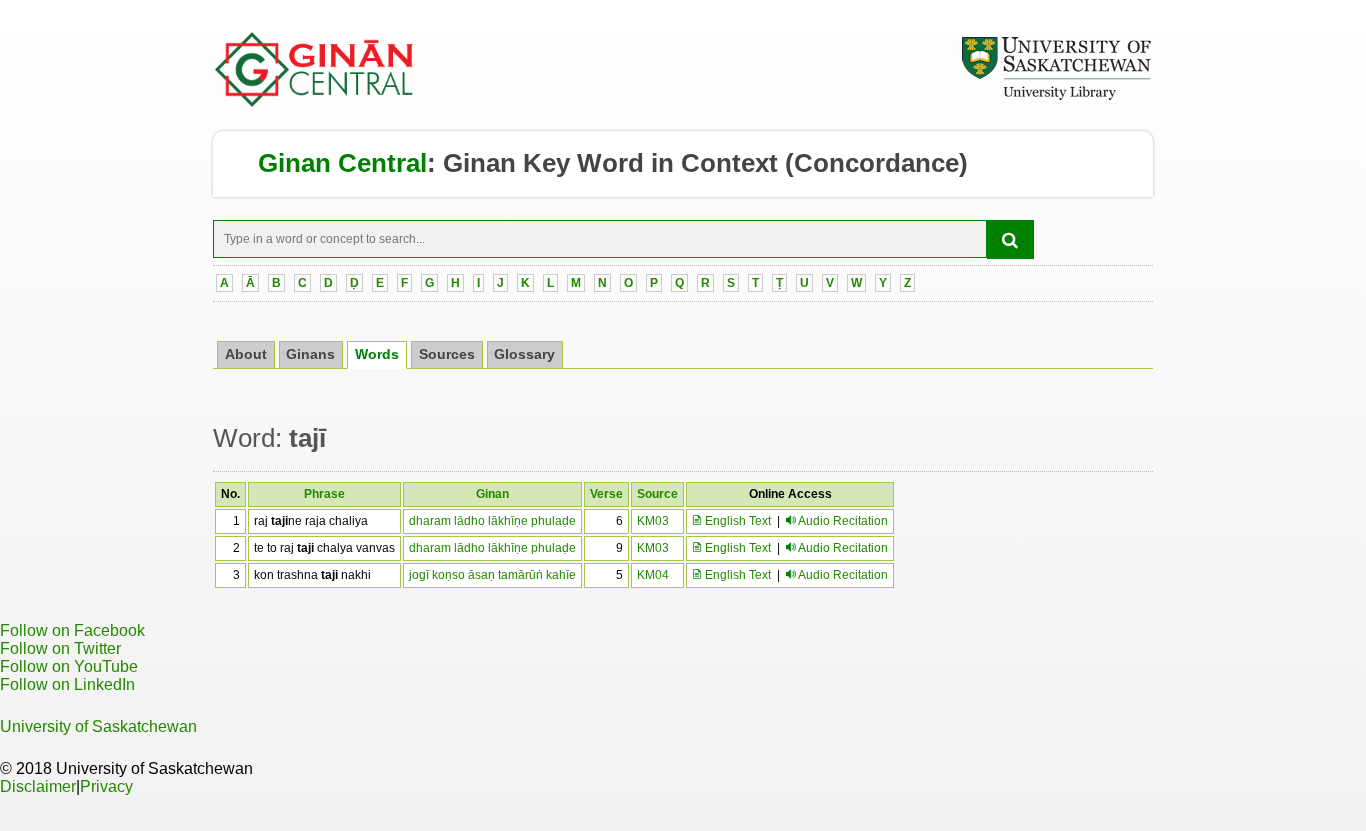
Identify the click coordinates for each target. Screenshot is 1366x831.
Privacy (106, 786)
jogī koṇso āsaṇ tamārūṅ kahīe (492, 575)
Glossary (524, 354)
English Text (736, 521)
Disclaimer (38, 786)
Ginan (492, 494)
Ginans (310, 354)
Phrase (324, 494)
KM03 (653, 521)
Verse (606, 494)
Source (657, 494)
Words (377, 354)
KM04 (653, 575)
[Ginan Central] (315, 102)
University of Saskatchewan (98, 726)
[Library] (1056, 97)
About (246, 354)
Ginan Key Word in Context (610, 163)
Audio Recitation (843, 521)
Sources (447, 354)
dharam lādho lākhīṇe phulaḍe (492, 521)
